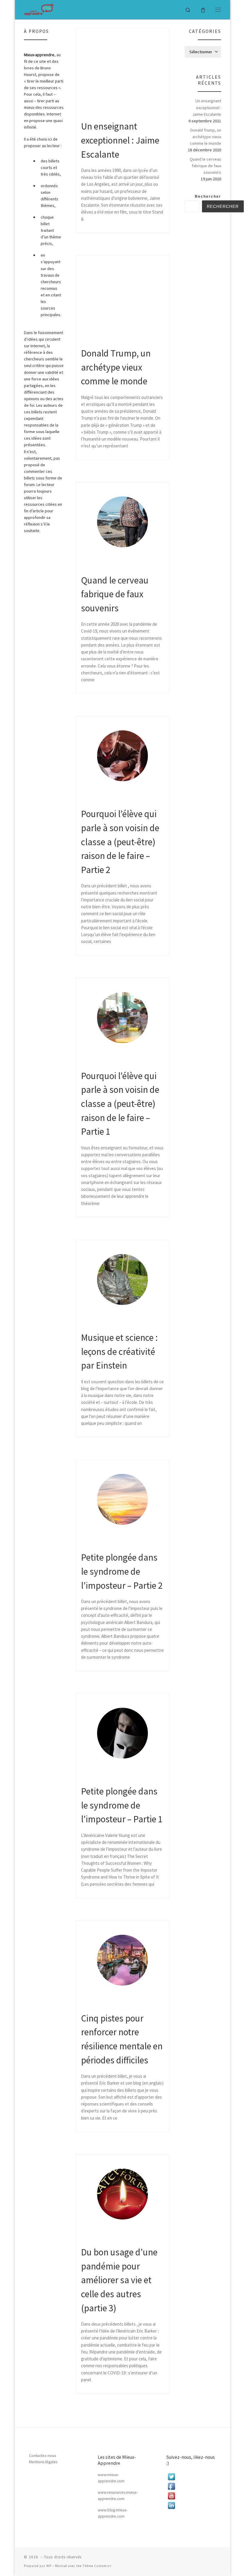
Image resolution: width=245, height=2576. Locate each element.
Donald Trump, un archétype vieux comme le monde (116, 367)
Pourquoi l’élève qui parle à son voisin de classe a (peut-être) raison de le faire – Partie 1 (120, 1104)
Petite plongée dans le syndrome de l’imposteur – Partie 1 (122, 1805)
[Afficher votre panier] (203, 9)
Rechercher (208, 196)
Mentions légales (43, 2462)
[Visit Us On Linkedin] (191, 2505)
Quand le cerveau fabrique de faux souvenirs (115, 594)
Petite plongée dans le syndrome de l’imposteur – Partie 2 (122, 1571)
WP (49, 2566)
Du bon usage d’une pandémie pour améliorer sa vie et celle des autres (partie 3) (119, 2280)
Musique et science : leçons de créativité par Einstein (119, 1351)
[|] (39, 9)
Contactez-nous (42, 2456)
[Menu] (218, 10)
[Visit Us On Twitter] (191, 2477)
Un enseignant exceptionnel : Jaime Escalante (120, 140)
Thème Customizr (97, 2566)
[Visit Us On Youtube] (191, 2496)
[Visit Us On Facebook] (191, 2486)
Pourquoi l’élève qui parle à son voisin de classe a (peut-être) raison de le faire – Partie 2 (120, 842)
